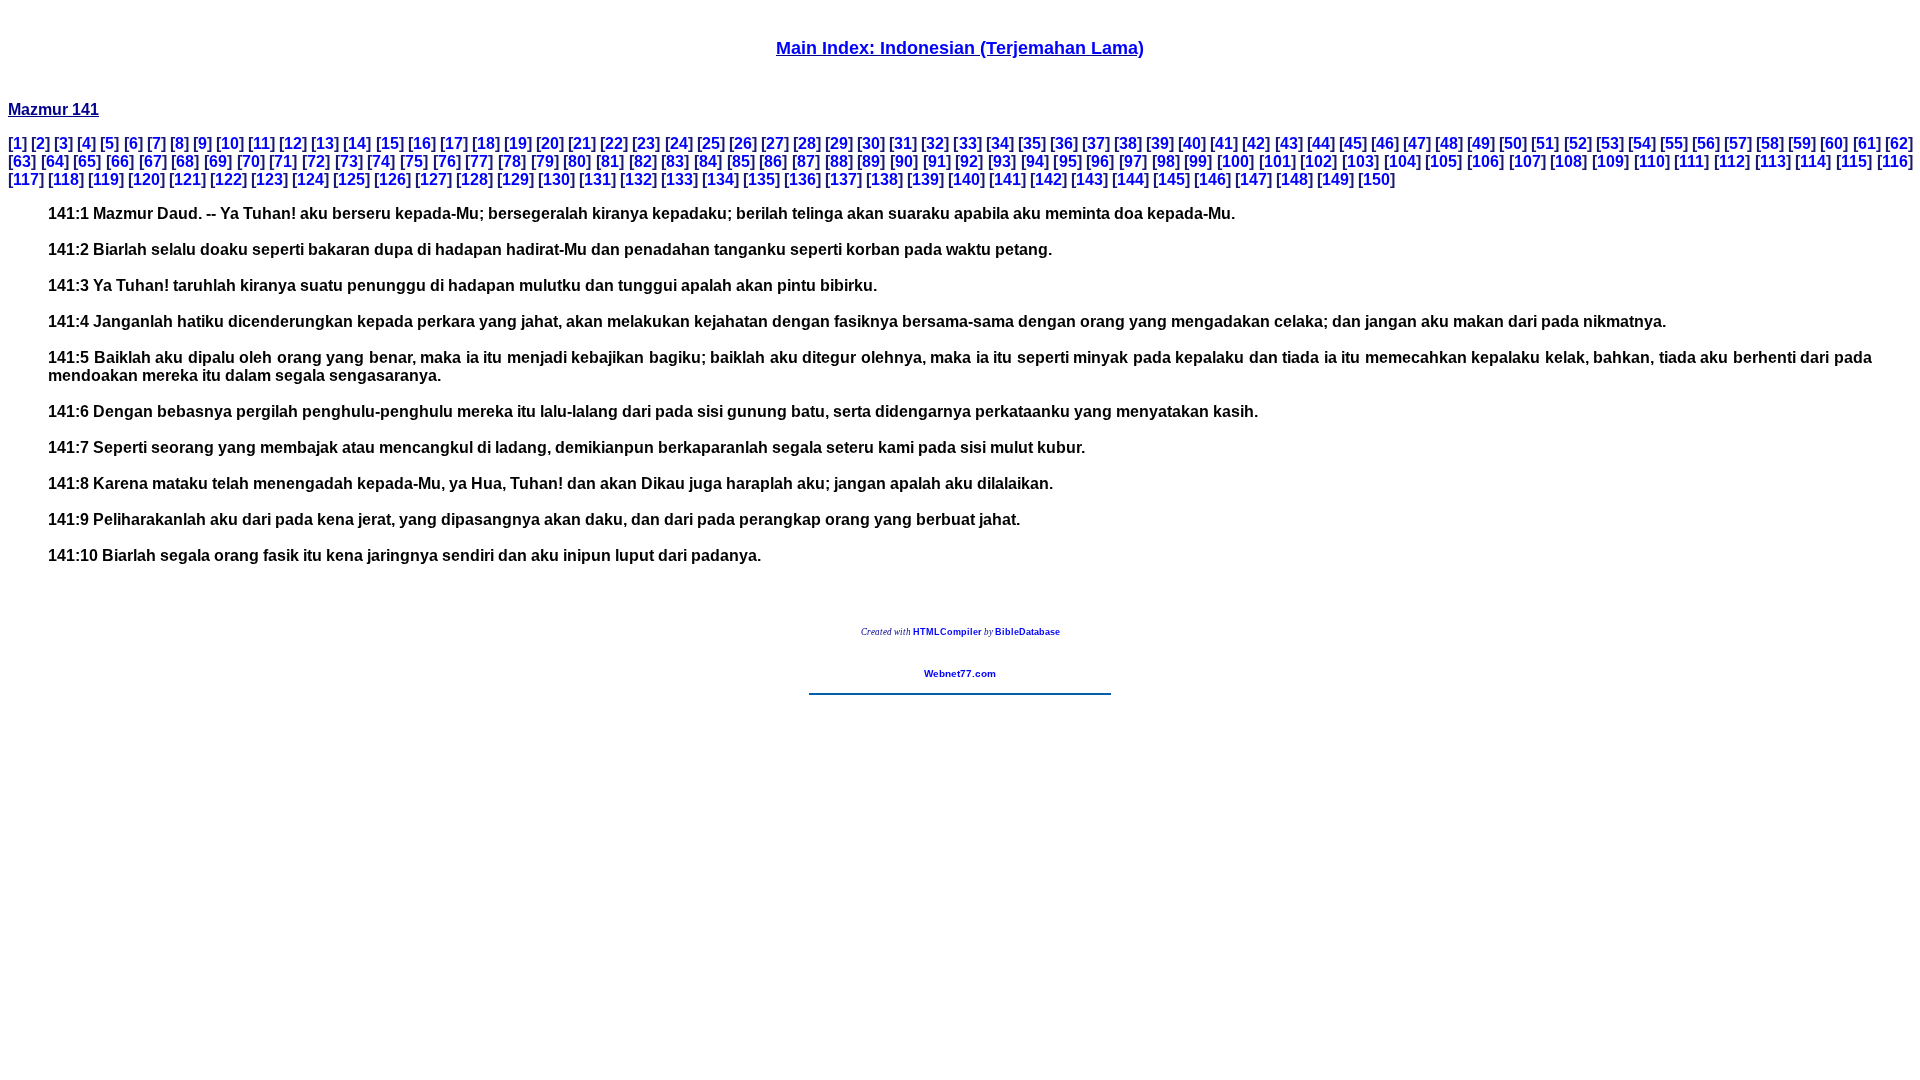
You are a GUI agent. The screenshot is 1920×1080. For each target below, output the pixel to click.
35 (1032, 143)
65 (87, 161)
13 (325, 143)
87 (806, 161)
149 (1335, 179)
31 (903, 143)
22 (614, 143)
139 (925, 179)
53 (1610, 143)
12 (293, 143)
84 (708, 161)
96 (1100, 161)
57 (1738, 143)
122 (228, 179)
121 (187, 179)
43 (1289, 143)
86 (773, 161)
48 (1449, 143)
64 (55, 161)
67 (153, 161)
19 (518, 143)
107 (1527, 161)
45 (1353, 143)
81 (610, 161)
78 (512, 161)
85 (741, 161)
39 (1160, 143)
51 (1545, 143)
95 (1068, 161)
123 (269, 179)
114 (1813, 161)
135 (761, 179)
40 (1192, 143)
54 (1642, 143)
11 (261, 143)
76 (447, 161)
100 (1235, 161)
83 (675, 161)
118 (66, 179)
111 (1691, 161)
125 (351, 179)
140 (966, 179)
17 (454, 143)
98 (1166, 161)
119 (106, 179)
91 (937, 161)
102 (1318, 161)
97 (1133, 161)
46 (1385, 143)
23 (646, 143)
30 (871, 143)
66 (120, 161)
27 (775, 143)
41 (1224, 143)
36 (1064, 143)
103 (1360, 161)
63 (22, 161)
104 (1402, 161)
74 (381, 161)
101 (1277, 161)
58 (1770, 143)
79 (545, 161)
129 (515, 179)
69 (218, 161)
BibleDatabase (1027, 632)
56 (1706, 143)
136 (802, 179)
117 (26, 179)
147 (1253, 179)
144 (1130, 179)
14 (357, 143)
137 (843, 179)
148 (1294, 179)
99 (1198, 161)
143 (1089, 179)
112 (1732, 161)
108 (1568, 161)
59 (1802, 143)
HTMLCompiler (947, 632)
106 (1485, 161)
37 (1096, 143)
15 (390, 143)
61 (1867, 143)
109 (1610, 161)
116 (1895, 161)
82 (643, 161)
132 (638, 179)
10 (230, 143)
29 (839, 143)
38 (1128, 143)
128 (474, 179)
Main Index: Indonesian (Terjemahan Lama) (960, 48)
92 (969, 161)
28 (807, 143)
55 (1674, 143)
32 (935, 143)
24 (679, 143)
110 (1652, 161)
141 (1007, 179)
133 (679, 179)
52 (1578, 143)
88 (839, 161)
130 (556, 179)
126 (392, 179)
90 (904, 161)
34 (1000, 143)
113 (1773, 161)
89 (871, 161)
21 (582, 143)
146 (1212, 179)
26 (743, 143)
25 (711, 143)
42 (1256, 143)
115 (1854, 161)
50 (1513, 143)
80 (577, 161)
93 (1002, 161)
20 (550, 143)
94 (1035, 161)
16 (422, 143)
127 (433, 179)
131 (597, 179)
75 (414, 161)
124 (310, 179)
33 (968, 143)
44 (1321, 143)
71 (283, 161)
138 (884, 179)
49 (1481, 143)
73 (349, 161)
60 (1834, 143)
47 (1417, 143)
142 (1048, 179)
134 (720, 179)
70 (251, 161)
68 (185, 161)
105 (1443, 161)
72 (316, 161)
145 (1171, 179)
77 (479, 161)
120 (146, 179)
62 (1899, 143)
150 (1376, 179)
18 (486, 143)
